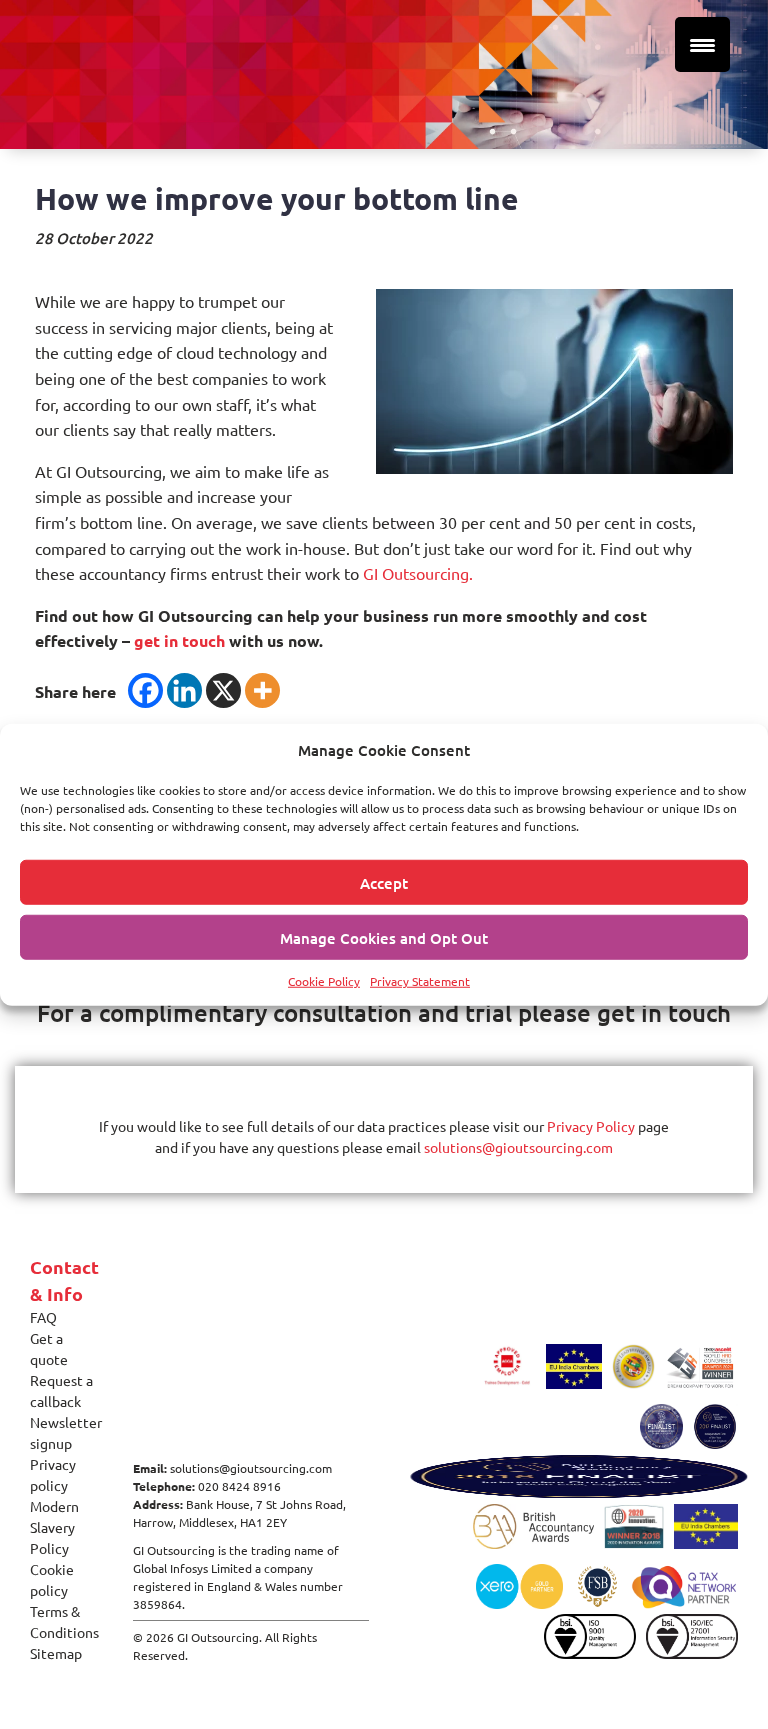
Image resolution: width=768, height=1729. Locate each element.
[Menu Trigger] (702, 44)
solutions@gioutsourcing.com (518, 1147)
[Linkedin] (184, 690)
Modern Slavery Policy (54, 1527)
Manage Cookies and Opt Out (384, 937)
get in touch (179, 640)
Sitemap (56, 1653)
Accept (384, 882)
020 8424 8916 (239, 1486)
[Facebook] (145, 690)
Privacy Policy (591, 1126)
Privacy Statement (420, 981)
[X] (223, 690)
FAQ (43, 1317)
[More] (262, 690)
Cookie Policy (324, 981)
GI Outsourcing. (418, 573)
